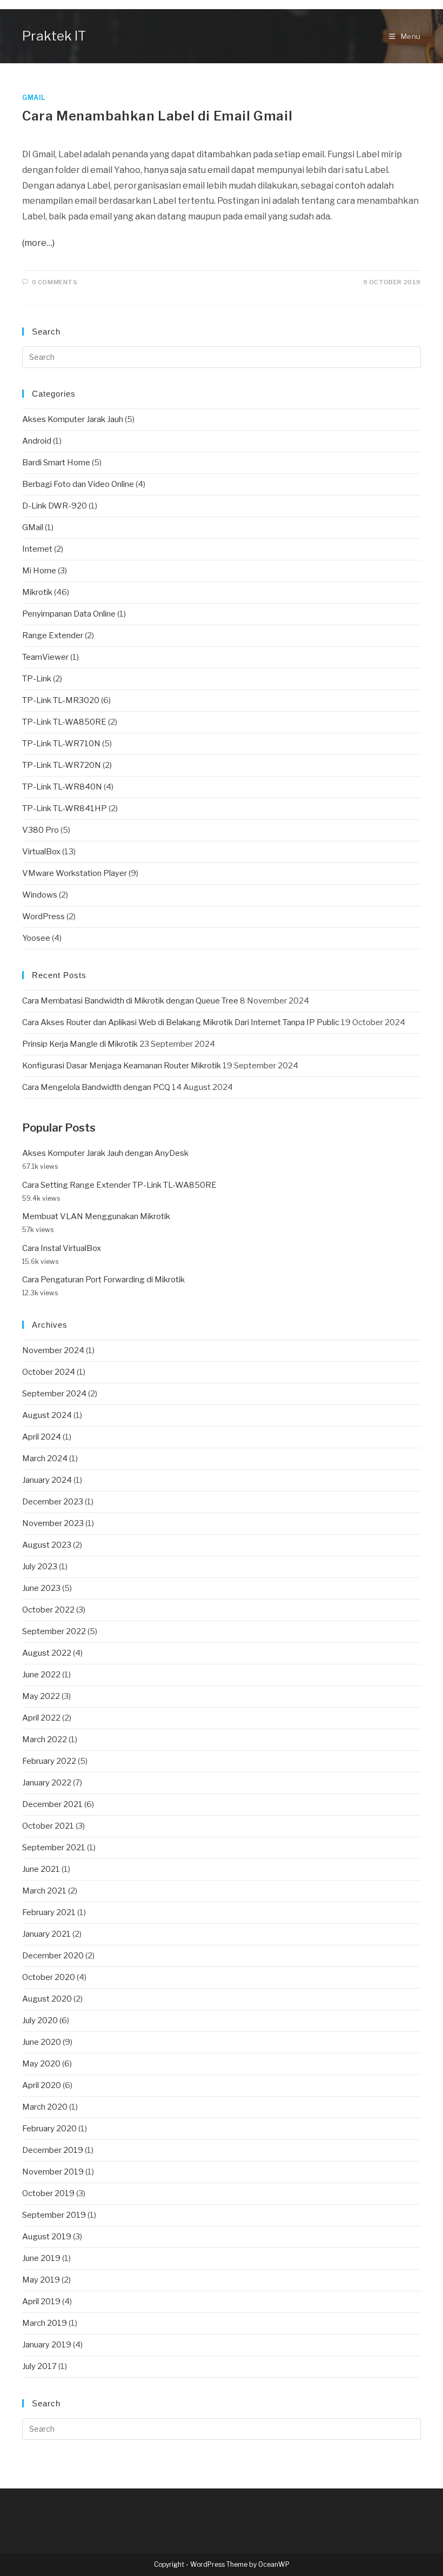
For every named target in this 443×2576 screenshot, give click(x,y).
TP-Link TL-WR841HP (65, 808)
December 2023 (53, 1502)
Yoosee (36, 938)
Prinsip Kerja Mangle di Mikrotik (80, 1044)
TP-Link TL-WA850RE (64, 722)
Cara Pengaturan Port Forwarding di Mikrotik (103, 1280)
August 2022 (47, 1653)
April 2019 (41, 2301)
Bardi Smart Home (56, 463)
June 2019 (41, 2258)
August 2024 (47, 1415)
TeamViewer (45, 657)
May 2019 (41, 2280)
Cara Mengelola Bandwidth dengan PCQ (96, 1087)
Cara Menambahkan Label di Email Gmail (157, 116)
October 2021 (48, 1826)
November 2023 (53, 1523)
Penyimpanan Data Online (69, 614)
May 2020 (41, 2064)
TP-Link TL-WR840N (62, 787)
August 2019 (47, 2237)
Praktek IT (54, 36)
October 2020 (49, 1977)
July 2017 (39, 2366)
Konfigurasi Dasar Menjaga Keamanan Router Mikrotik (122, 1066)
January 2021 (46, 1934)
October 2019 (48, 2193)
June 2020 (42, 2042)
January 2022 (47, 1783)
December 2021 (52, 1804)
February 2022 (49, 1761)
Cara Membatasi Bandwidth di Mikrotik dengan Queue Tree (130, 1001)
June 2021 (41, 1869)
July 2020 (40, 2020)
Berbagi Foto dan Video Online (78, 484)
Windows (40, 895)
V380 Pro (41, 830)
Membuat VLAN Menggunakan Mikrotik (96, 1216)
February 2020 (49, 2129)
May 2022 (41, 1696)
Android (37, 441)
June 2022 (41, 1675)
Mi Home (39, 571)
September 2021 (54, 1848)
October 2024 (49, 1372)
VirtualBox (41, 852)
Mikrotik (37, 592)
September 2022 (54, 1631)
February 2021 (49, 1912)
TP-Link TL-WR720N (62, 765)
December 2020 (53, 1956)
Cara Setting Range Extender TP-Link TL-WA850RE (119, 1185)
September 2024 (54, 1394)
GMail (34, 98)
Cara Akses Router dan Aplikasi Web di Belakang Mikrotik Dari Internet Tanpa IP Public (181, 1022)
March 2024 (45, 1458)
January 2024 (47, 1480)
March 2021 (44, 1891)
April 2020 (42, 2085)
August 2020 (47, 1999)
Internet (37, 549)
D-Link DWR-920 (55, 506)
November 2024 (53, 1350)
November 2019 (53, 2172)
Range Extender (53, 635)
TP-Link (37, 679)
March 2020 (45, 2107)
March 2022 (45, 1739)
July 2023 (40, 1567)
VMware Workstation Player (75, 873)
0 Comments (55, 282)
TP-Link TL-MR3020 (61, 700)
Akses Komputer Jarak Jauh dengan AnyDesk (105, 1153)
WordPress (43, 916)
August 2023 (47, 1545)
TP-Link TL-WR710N (61, 744)
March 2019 (45, 2323)
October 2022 (48, 1610)
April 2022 (41, 1718)
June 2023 (41, 1588)
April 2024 (42, 1437)
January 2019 (47, 2345)
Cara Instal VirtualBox (62, 1248)
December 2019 (53, 2150)
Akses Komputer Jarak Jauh (73, 419)
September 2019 (54, 2215)
